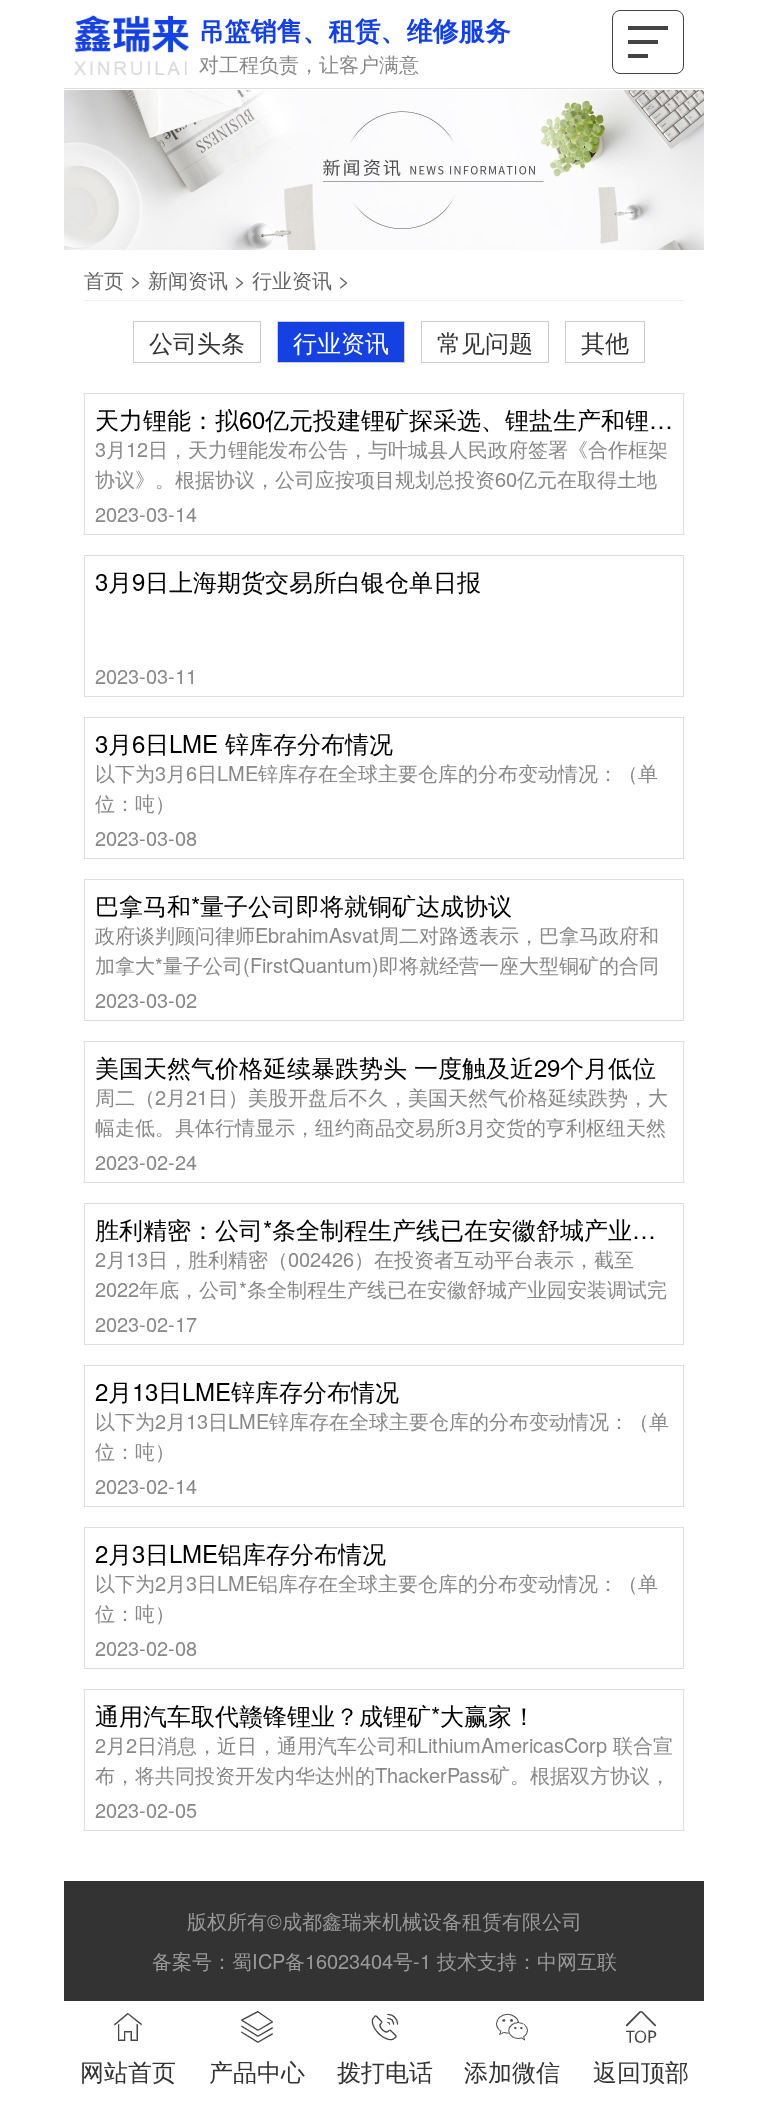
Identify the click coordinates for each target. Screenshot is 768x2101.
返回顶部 (641, 2070)
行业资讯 (292, 279)
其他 (605, 341)
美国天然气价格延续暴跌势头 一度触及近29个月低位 (375, 1067)
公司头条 (197, 341)
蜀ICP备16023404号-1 (331, 1960)
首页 (104, 279)
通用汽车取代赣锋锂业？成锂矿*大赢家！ (315, 1715)
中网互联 (577, 1960)
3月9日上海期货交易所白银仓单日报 (288, 581)
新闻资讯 (188, 279)
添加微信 (512, 2070)
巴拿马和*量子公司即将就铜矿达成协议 (303, 905)
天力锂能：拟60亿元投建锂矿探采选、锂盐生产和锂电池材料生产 (384, 419)
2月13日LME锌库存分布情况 (247, 1391)
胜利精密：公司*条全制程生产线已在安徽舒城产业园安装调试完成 (384, 1229)
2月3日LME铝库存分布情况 (240, 1553)
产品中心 (257, 2070)
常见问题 (485, 341)
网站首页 (128, 2070)
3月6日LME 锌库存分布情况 (244, 743)
